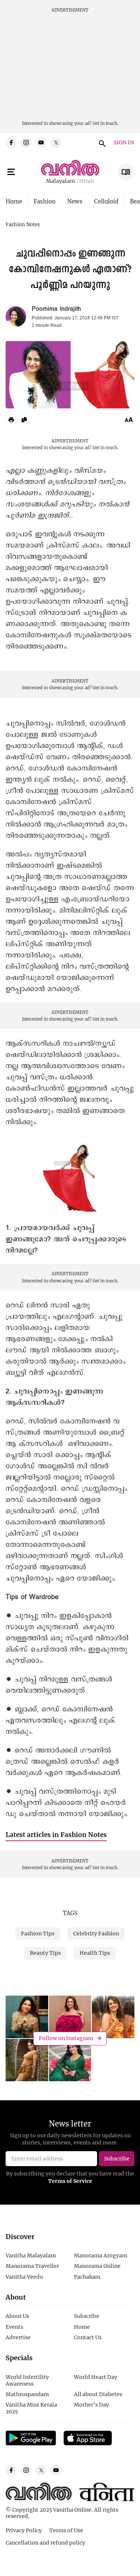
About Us (17, 2316)
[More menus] (11, 172)
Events (14, 2327)
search (101, 142)
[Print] (11, 420)
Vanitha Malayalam (31, 2255)
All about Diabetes (98, 2394)
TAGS (70, 1913)
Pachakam (87, 2277)
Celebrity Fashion (96, 1933)
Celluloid (106, 201)
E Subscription (126, 172)
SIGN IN (124, 143)
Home (14, 201)
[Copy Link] (24, 420)
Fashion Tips (38, 1933)
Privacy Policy (24, 2530)
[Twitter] (56, 142)
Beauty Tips (45, 1953)
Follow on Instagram (66, 2038)
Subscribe (87, 2316)
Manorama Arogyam (101, 2255)
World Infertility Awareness (27, 2380)
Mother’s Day (91, 2405)
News (75, 201)
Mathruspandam (27, 2394)
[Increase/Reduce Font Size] (129, 420)
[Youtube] (41, 142)
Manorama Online (97, 2266)
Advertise (18, 2337)
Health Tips (95, 1953)
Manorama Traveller (32, 2266)
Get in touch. (105, 123)
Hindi (87, 181)
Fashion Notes (23, 225)
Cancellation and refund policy (45, 2543)
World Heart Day (96, 2377)
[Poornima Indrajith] (16, 317)
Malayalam (60, 181)
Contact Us (88, 2337)
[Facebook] (11, 142)
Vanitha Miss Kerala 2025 (31, 2408)
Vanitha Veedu (24, 2277)
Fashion (45, 201)
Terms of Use (66, 2530)
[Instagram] (26, 142)
